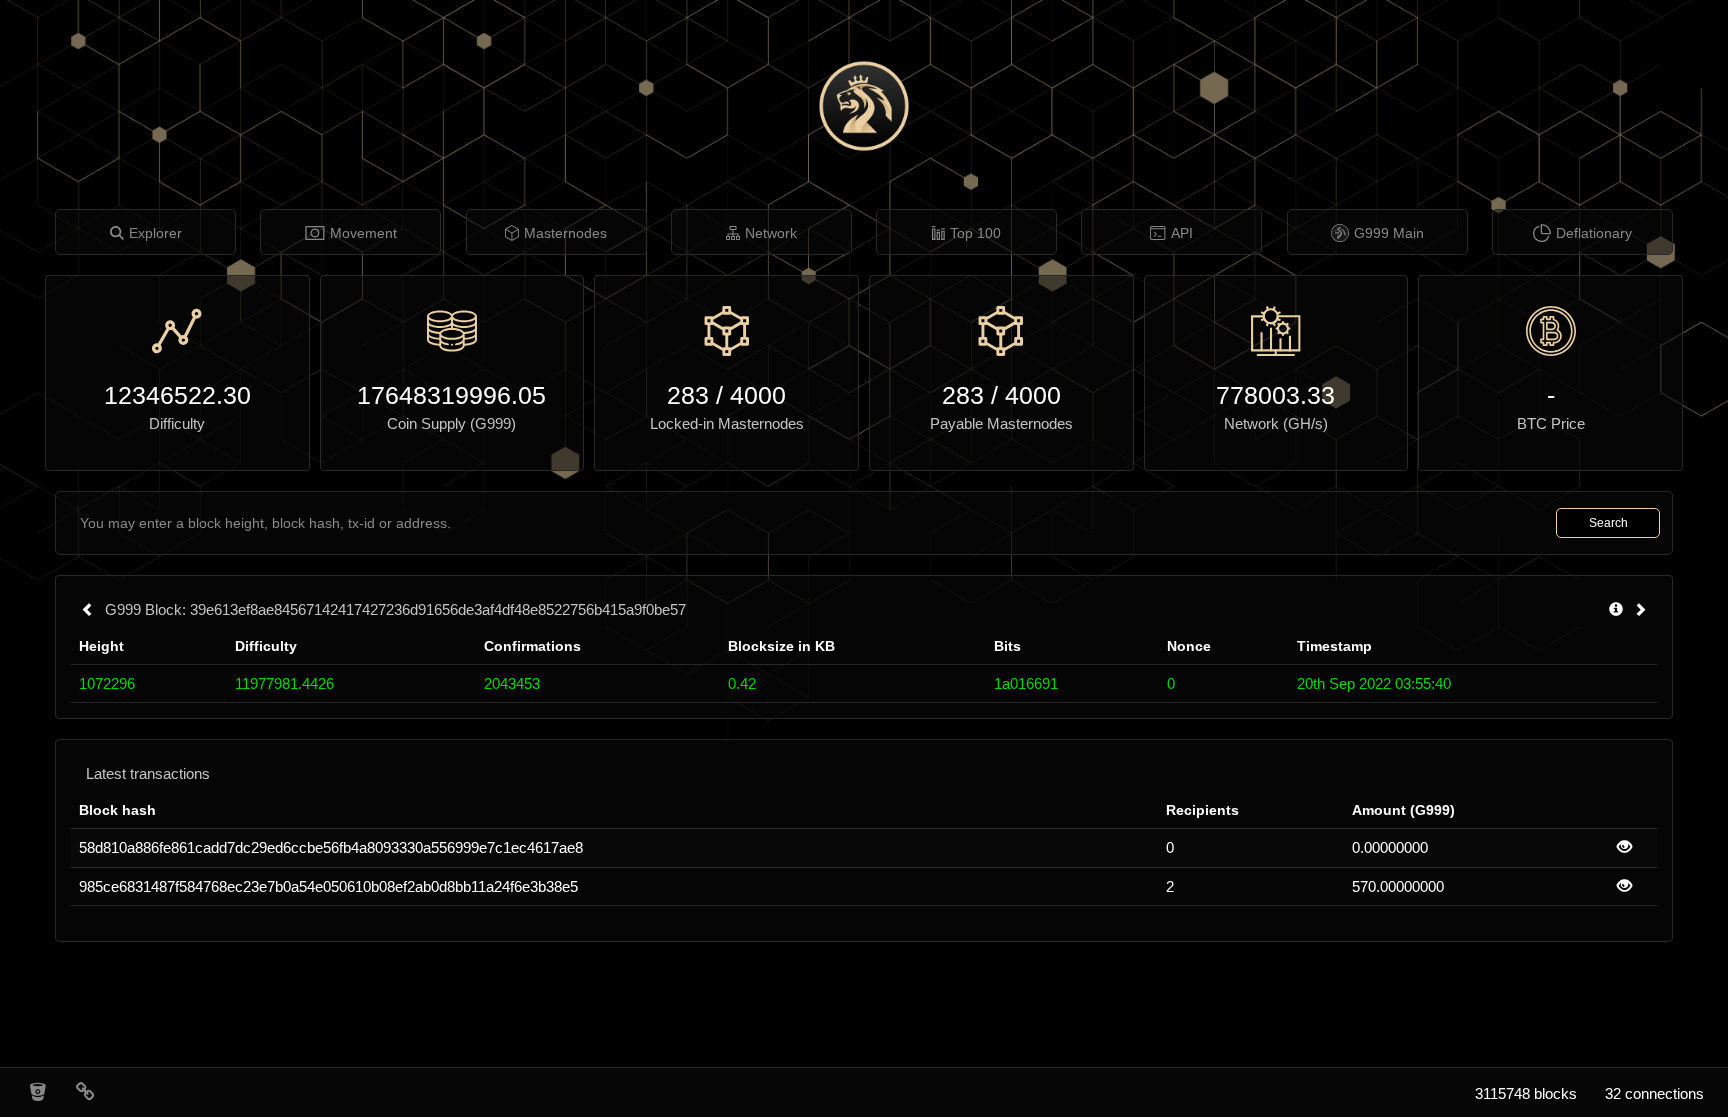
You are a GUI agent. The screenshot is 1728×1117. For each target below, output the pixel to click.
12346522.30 (177, 395)
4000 (758, 395)
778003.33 (1275, 395)
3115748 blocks (1526, 1093)
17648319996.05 (451, 395)
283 (688, 395)
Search (1608, 523)
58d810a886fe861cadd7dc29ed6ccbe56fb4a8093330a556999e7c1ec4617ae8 (331, 847)
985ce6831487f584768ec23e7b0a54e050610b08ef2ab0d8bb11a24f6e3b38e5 (328, 886)
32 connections (1654, 1093)
